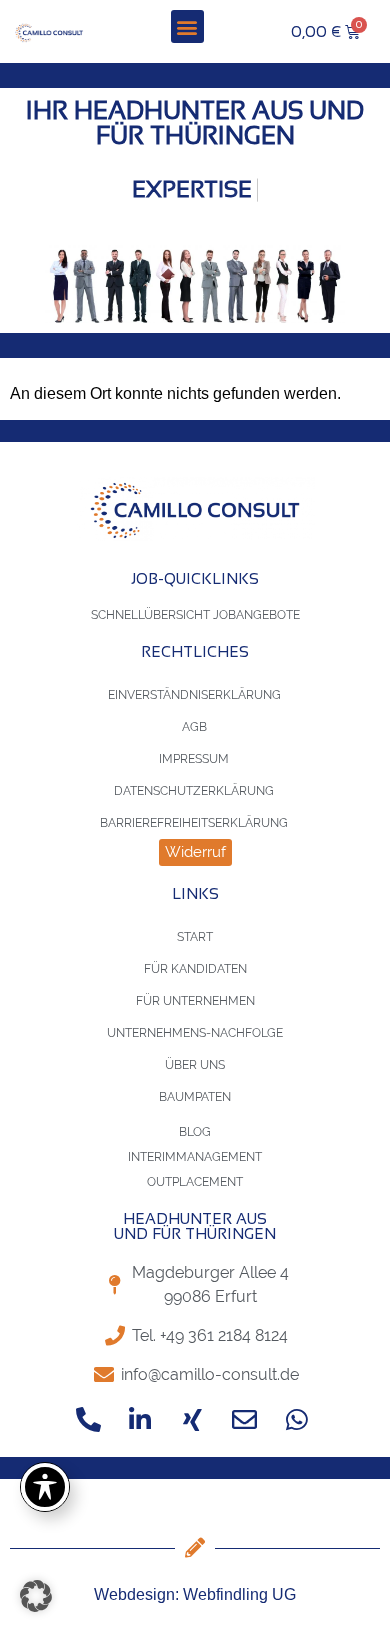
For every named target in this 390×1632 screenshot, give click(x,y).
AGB (194, 727)
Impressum (194, 759)
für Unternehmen (195, 1001)
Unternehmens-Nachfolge (195, 1033)
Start (195, 937)
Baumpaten (195, 1097)
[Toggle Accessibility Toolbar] (45, 1487)
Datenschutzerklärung (194, 791)
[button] (187, 26)
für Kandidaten (195, 969)
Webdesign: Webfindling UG (195, 1594)
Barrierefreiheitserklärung (194, 823)
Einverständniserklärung (194, 695)
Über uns (195, 1065)
